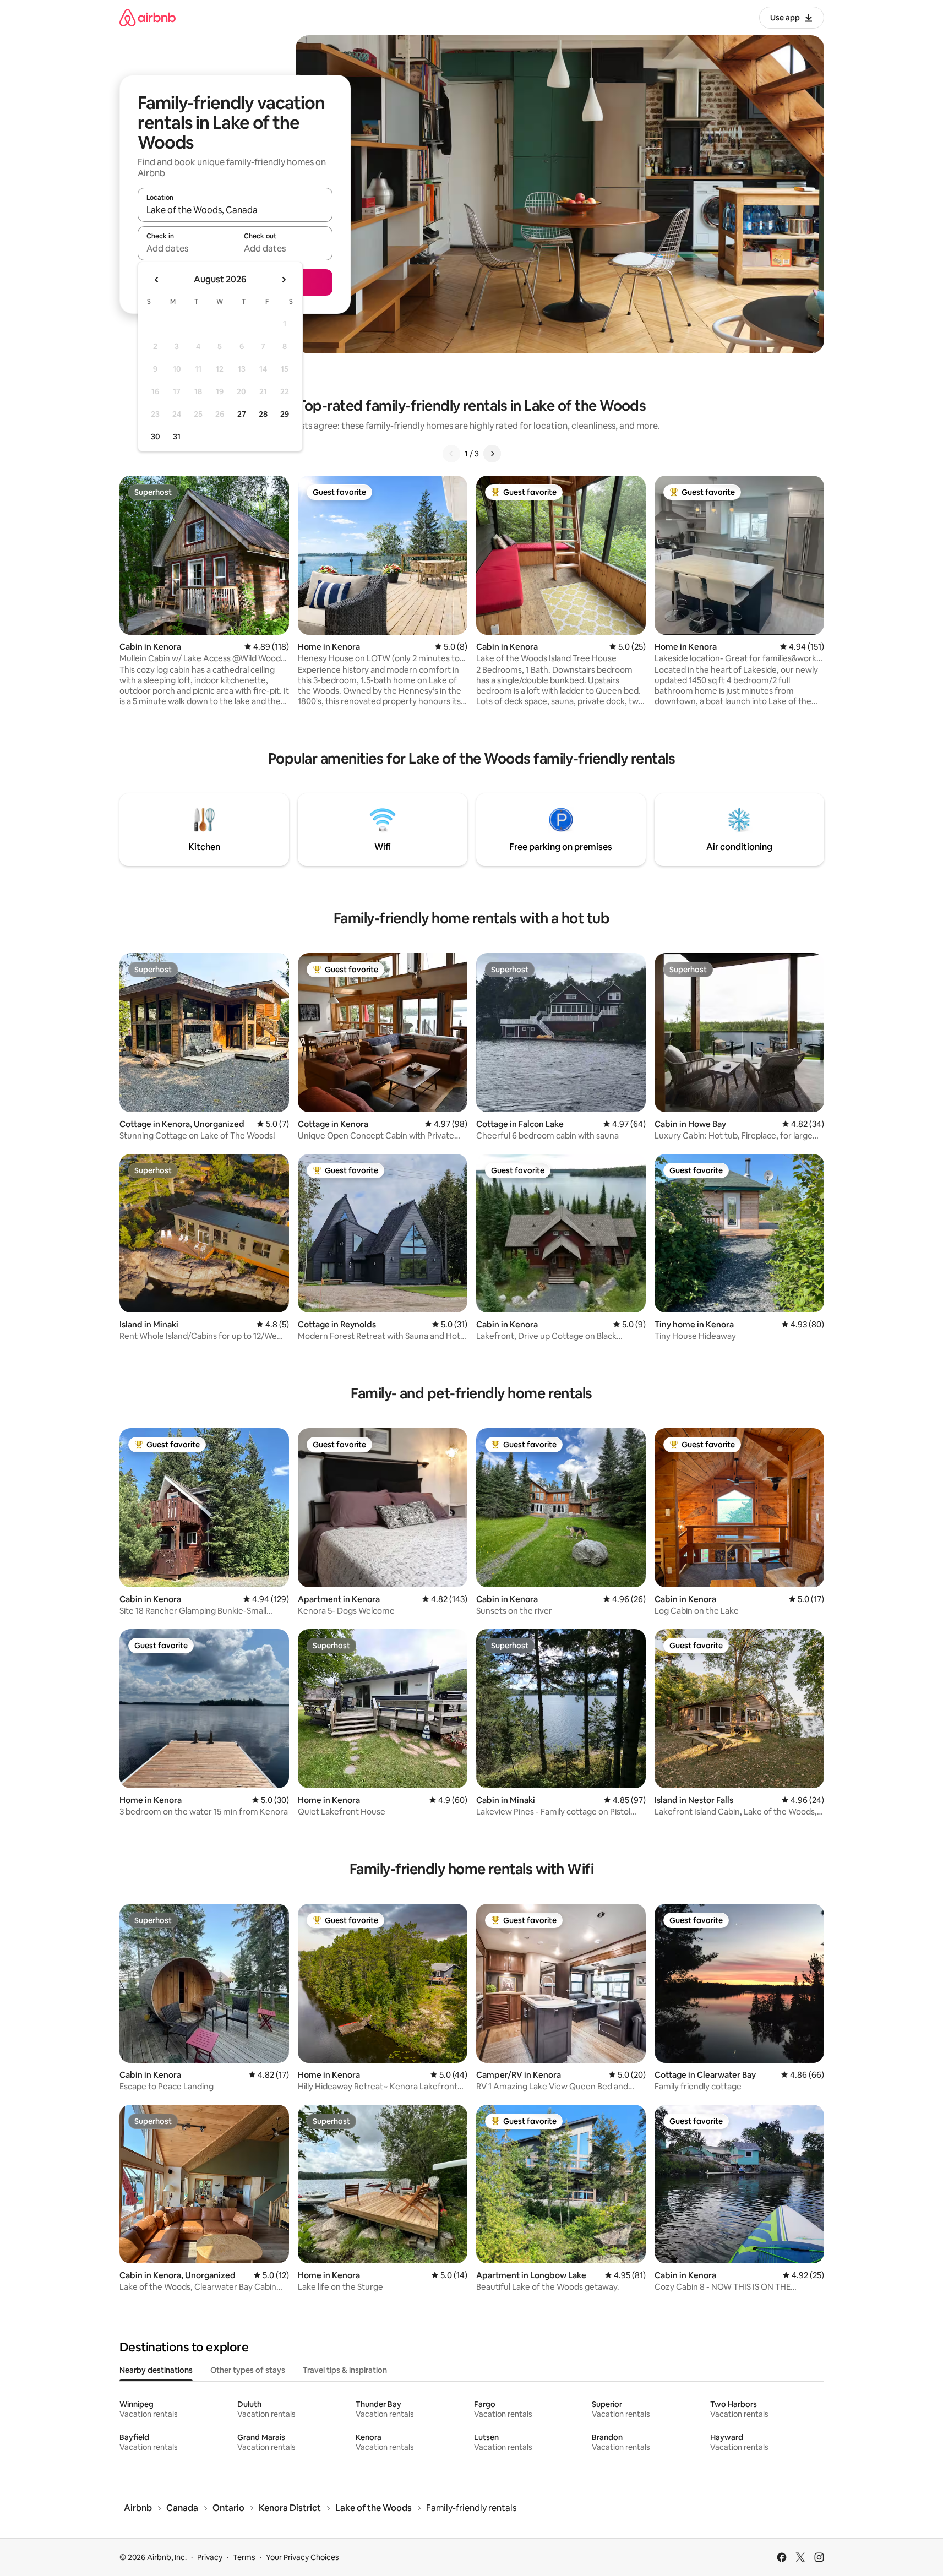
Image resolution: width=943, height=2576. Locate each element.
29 (285, 414)
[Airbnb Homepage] (148, 17)
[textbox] (186, 248)
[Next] (492, 454)
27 (242, 414)
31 (177, 437)
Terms (244, 2557)
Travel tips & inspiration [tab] (345, 2370)
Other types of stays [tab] (248, 2370)
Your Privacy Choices (302, 2557)
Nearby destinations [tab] (156, 2370)
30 (156, 437)
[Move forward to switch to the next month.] (284, 280)
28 (263, 414)
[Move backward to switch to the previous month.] (157, 280)
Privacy (210, 2557)
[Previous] (451, 454)
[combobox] (235, 210)
